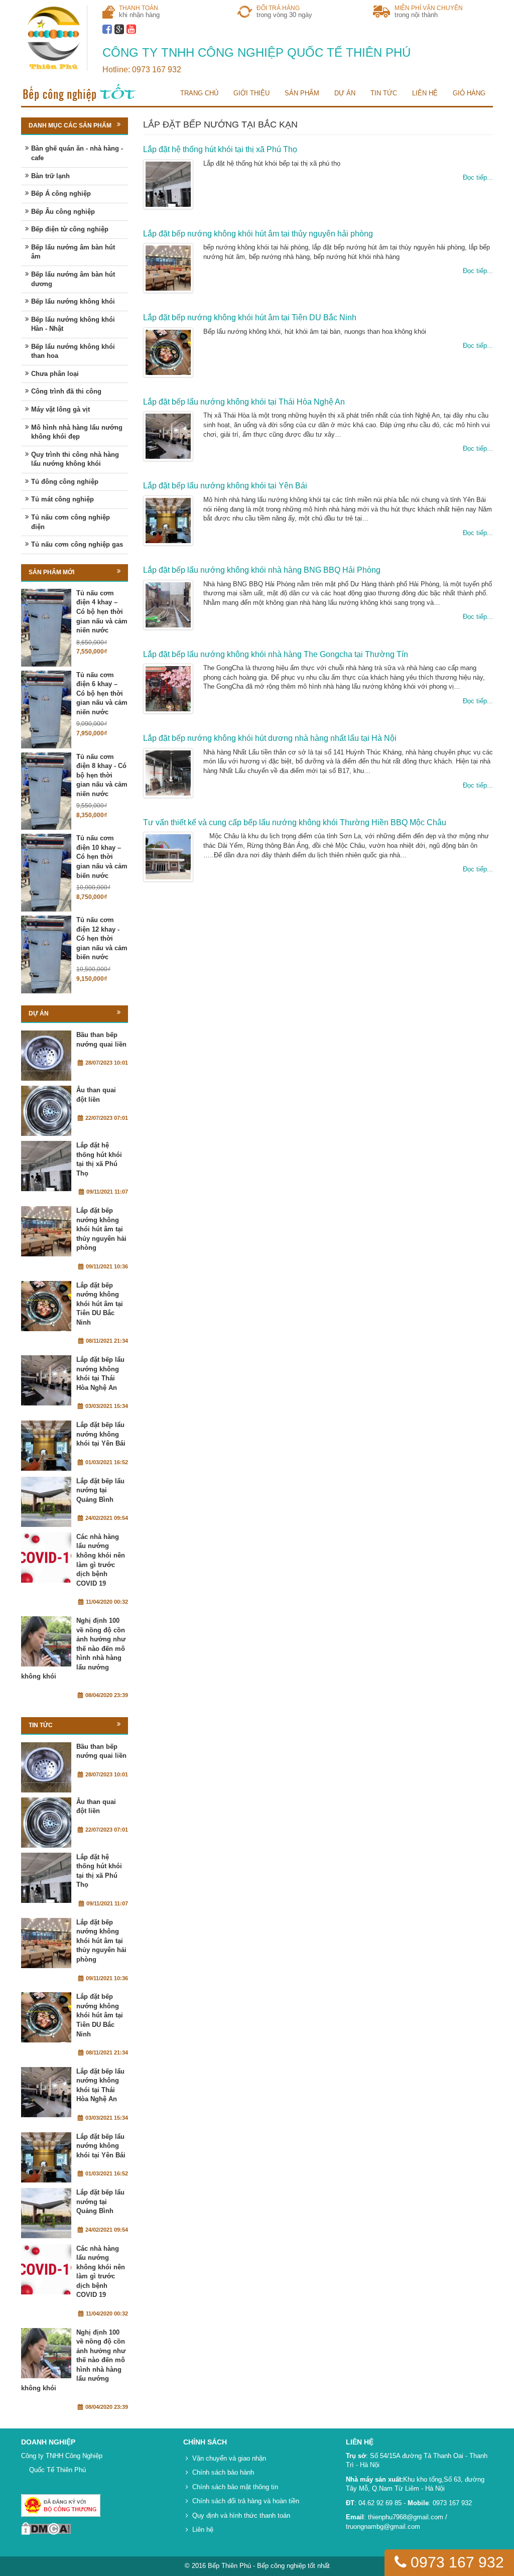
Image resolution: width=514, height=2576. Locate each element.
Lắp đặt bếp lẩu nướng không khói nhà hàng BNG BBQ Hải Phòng (262, 570)
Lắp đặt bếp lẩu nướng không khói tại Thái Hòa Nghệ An (244, 402)
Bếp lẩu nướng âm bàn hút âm (73, 252)
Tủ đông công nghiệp (65, 482)
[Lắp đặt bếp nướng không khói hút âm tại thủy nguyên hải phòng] (46, 1231)
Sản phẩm (302, 93)
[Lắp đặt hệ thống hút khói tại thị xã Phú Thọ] (46, 1166)
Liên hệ (425, 93)
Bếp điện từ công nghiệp (70, 229)
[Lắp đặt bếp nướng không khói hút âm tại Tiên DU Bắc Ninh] (46, 1306)
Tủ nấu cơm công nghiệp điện (71, 522)
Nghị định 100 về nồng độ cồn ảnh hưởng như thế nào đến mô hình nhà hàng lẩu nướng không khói (73, 1648)
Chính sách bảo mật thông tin (235, 2487)
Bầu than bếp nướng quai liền (101, 1040)
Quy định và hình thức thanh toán (241, 2516)
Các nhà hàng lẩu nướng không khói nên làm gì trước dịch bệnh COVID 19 (101, 1560)
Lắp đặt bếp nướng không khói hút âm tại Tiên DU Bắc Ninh (250, 317)
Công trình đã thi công (66, 391)
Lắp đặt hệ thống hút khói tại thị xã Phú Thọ (220, 149)
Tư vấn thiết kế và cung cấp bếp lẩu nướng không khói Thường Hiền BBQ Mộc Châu (295, 822)
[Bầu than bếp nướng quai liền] (46, 1056)
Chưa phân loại (55, 374)
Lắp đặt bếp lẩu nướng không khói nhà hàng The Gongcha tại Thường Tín (276, 654)
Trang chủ (199, 93)
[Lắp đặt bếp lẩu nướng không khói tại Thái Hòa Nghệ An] (46, 1380)
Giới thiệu (251, 93)
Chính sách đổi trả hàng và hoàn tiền (246, 2501)
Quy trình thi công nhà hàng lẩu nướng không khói (75, 459)
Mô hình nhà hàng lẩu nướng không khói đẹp (77, 432)
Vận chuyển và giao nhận (229, 2458)
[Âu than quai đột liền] (46, 1111)
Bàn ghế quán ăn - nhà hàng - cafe (77, 153)
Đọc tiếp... (478, 177)
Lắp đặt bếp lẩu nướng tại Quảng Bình (100, 1490)
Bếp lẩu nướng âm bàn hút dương (73, 279)
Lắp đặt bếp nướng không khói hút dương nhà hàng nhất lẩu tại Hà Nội (270, 738)
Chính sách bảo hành (223, 2472)
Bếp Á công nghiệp (61, 194)
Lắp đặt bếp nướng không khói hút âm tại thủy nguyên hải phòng (258, 234)
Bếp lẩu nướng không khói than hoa (73, 351)
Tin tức (384, 93)
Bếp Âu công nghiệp (63, 212)
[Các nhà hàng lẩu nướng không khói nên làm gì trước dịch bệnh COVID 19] (46, 1558)
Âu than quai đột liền (96, 1095)
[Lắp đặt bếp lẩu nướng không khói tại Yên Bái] (46, 1446)
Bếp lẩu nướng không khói (73, 301)
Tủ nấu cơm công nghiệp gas (77, 544)
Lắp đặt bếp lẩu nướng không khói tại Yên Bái (225, 486)
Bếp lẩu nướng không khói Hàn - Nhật (73, 324)
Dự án (345, 93)
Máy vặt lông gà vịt (60, 409)
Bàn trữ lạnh (50, 176)
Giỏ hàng (469, 93)
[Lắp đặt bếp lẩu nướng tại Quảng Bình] (46, 1502)
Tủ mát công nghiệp (62, 499)
